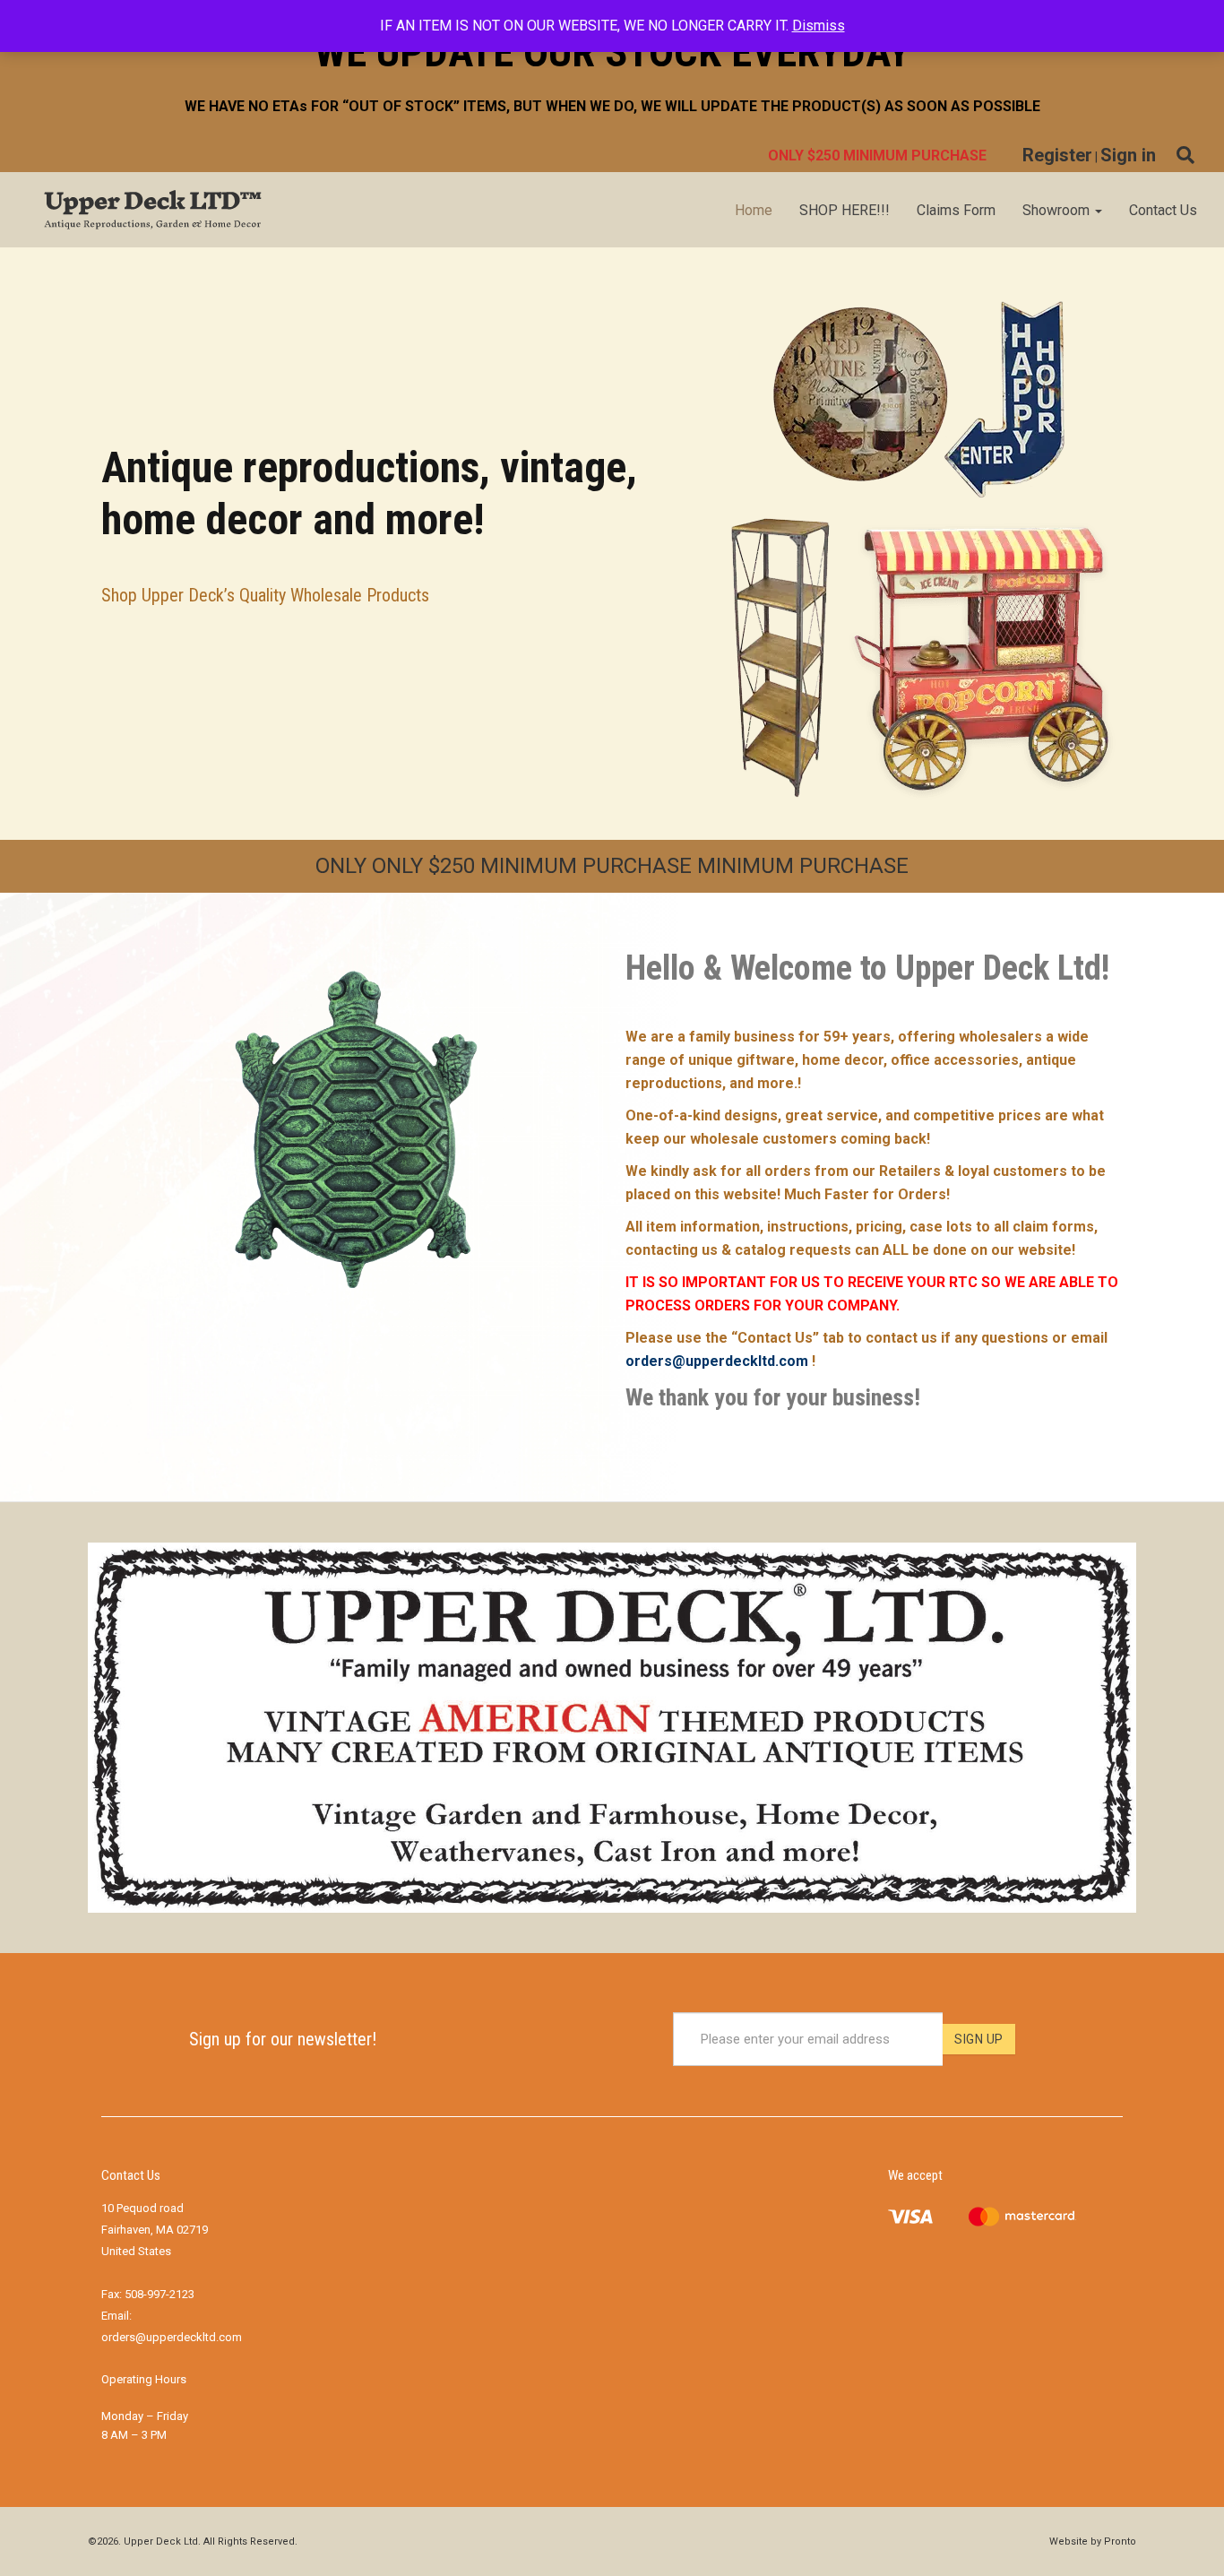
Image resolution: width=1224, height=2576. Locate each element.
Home (754, 210)
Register (1057, 155)
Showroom (1058, 210)
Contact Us (1163, 210)
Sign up (979, 2039)
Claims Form (956, 210)
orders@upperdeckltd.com (717, 1361)
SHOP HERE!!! (845, 210)
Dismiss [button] (819, 26)
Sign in (1128, 155)
